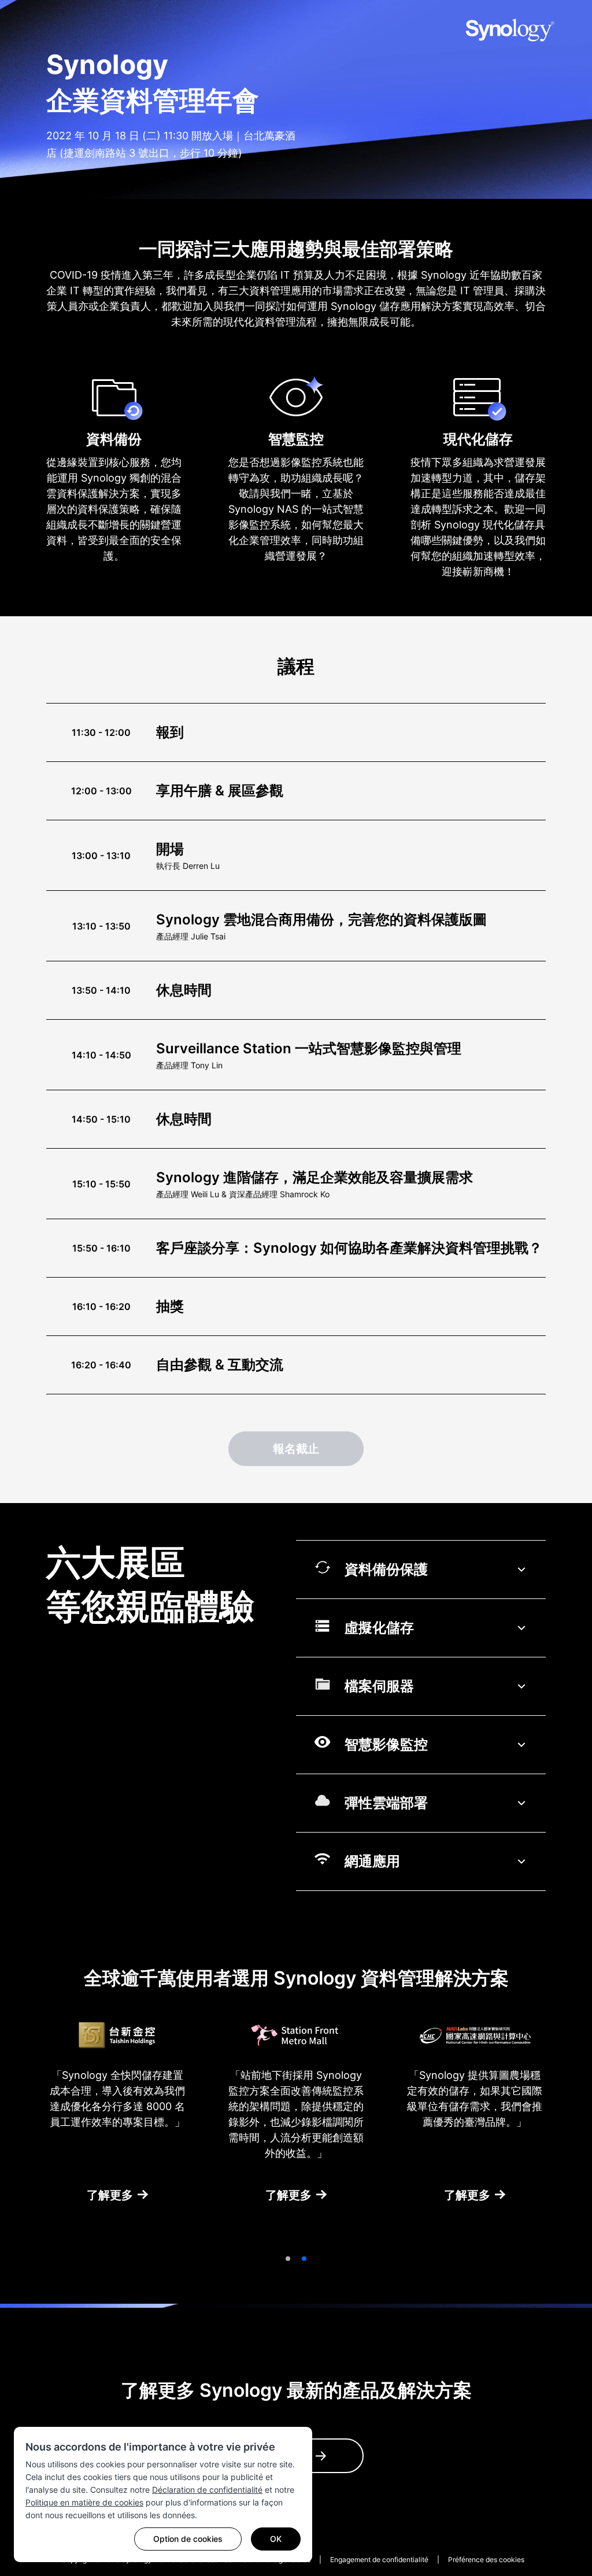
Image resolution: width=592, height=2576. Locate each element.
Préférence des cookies (486, 2560)
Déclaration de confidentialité (207, 2490)
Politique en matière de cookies (84, 2502)
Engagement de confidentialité (379, 2560)
